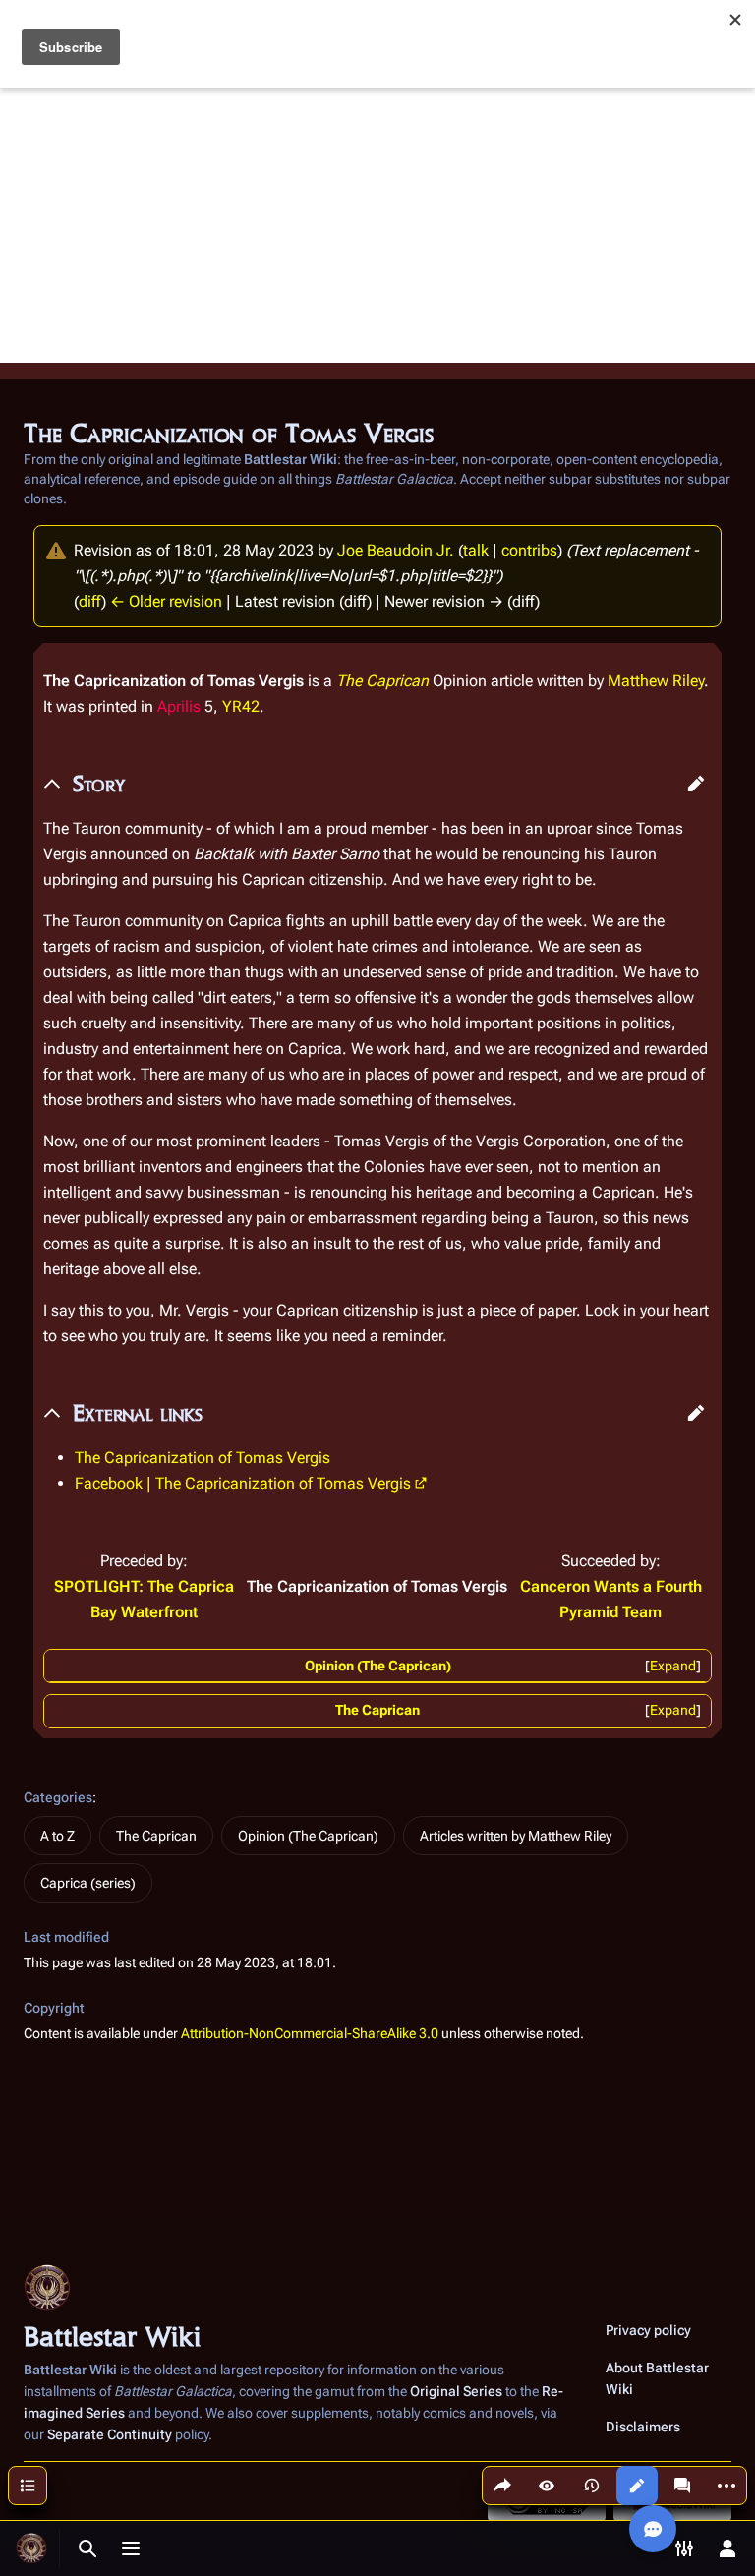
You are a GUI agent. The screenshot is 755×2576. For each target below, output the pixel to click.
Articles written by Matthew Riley (516, 1836)
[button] (696, 784)
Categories (58, 1797)
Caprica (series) (88, 1883)
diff (90, 601)
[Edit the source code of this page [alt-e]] (637, 2486)
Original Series (456, 2391)
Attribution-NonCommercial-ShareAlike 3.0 (310, 2033)
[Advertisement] (377, 225)
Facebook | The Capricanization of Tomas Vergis (243, 1483)
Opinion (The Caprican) (378, 1666)
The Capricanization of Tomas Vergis (203, 1458)
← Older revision (166, 601)
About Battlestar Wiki (657, 2378)
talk (476, 550)
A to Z (58, 1836)
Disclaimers (643, 2427)
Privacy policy (648, 2330)
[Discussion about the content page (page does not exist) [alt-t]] (682, 2486)
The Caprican (382, 681)
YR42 (241, 706)
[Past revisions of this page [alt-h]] (592, 2486)
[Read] (547, 2486)
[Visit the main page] (31, 2548)
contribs (529, 550)
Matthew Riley (656, 681)
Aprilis (179, 706)
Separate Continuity (110, 2434)
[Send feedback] (653, 2529)
